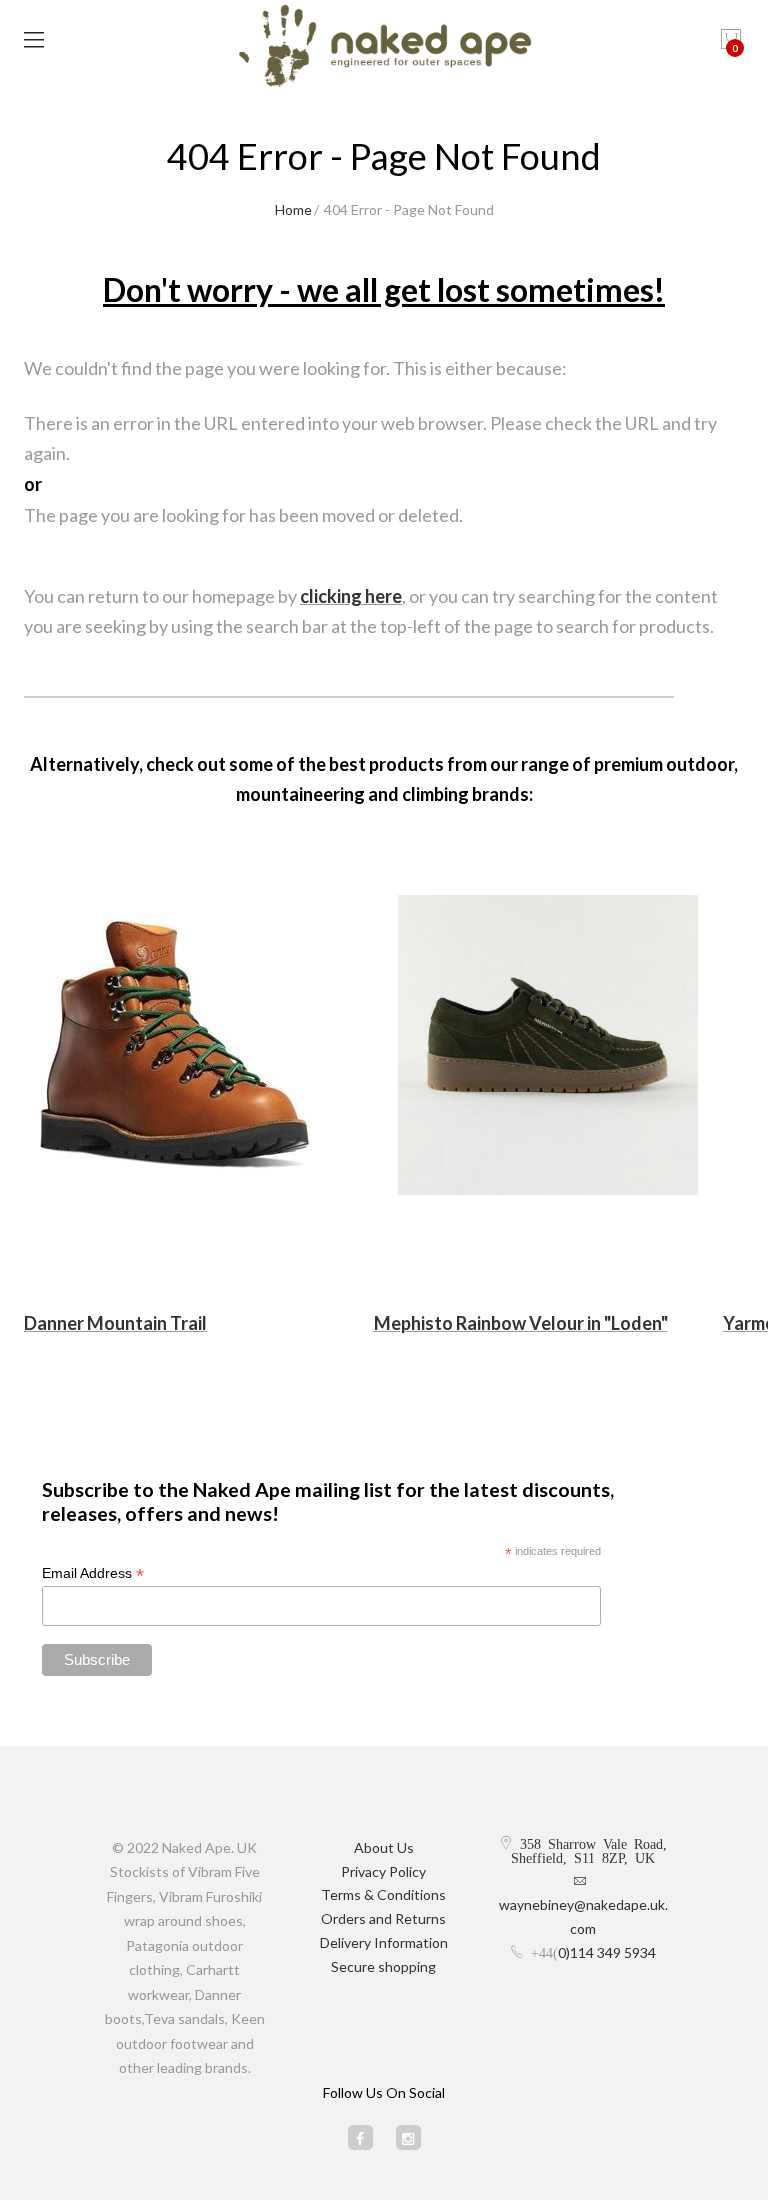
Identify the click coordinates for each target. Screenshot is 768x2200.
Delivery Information (384, 1942)
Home (293, 209)
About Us (384, 1847)
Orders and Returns (383, 1918)
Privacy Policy (383, 1871)
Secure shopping (383, 1966)
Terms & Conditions (383, 1894)
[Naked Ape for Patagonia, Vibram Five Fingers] (384, 48)
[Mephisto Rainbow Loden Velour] (549, 1045)
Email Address (93, 1573)
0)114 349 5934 (607, 1952)
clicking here (351, 596)
